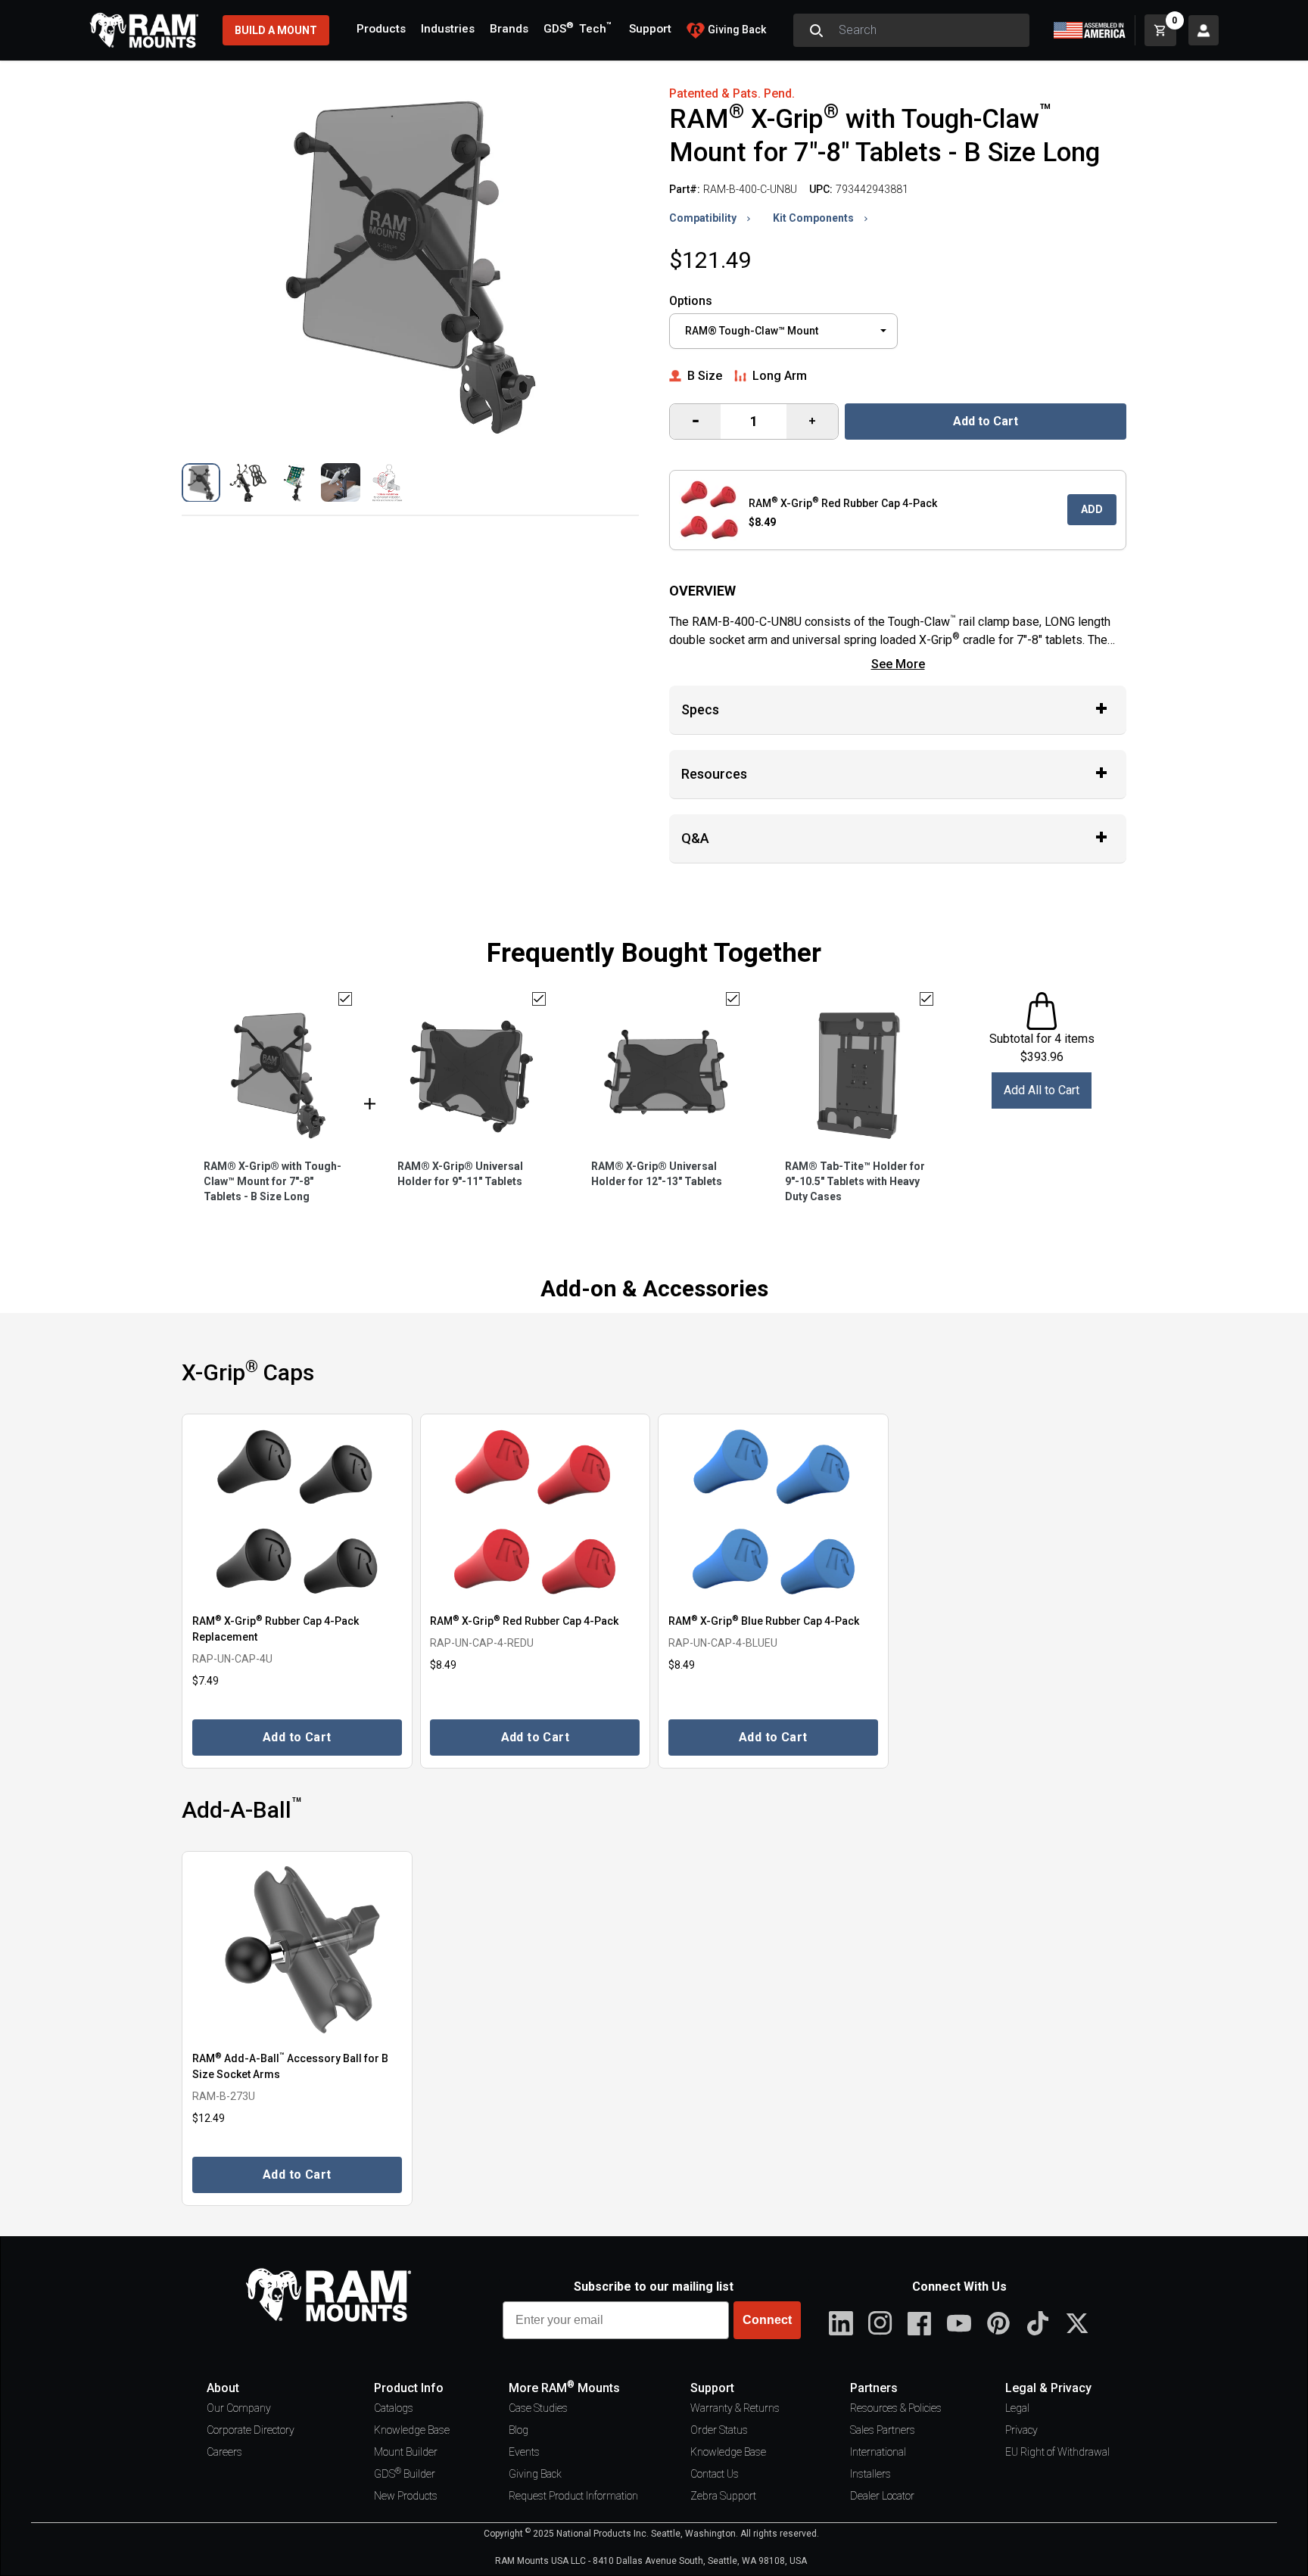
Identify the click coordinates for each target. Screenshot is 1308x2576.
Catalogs (394, 2408)
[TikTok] (1038, 2323)
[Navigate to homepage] (144, 30)
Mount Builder (406, 2452)
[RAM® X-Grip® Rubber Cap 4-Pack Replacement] (297, 1512)
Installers (870, 2474)
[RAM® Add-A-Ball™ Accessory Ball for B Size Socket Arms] (297, 1950)
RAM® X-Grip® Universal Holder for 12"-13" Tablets (657, 1174)
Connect (767, 2320)
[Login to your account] (1204, 30)
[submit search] (816, 30)
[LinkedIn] (841, 2323)
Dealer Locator (882, 2496)
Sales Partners (883, 2430)
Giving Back (535, 2474)
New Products (406, 2496)
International (878, 2452)
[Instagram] (880, 2323)
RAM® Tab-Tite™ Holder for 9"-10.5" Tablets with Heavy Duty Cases (855, 1181)
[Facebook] (920, 2323)
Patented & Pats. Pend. (732, 93)
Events (524, 2452)
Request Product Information (573, 2496)
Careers (224, 2452)
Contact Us (715, 2474)
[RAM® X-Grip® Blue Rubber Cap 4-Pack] (773, 1512)
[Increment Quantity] (695, 422)
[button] (201, 482)
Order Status (719, 2430)
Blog (519, 2430)
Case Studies (538, 2408)
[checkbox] (345, 999)
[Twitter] (1077, 2323)
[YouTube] (959, 2323)
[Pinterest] (998, 2323)
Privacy (1021, 2430)
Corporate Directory (251, 2430)
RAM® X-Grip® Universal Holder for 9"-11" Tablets (460, 1174)
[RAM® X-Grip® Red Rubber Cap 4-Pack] (536, 1512)
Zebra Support (723, 2496)
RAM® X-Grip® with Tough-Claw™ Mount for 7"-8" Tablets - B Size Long (272, 1181)
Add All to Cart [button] (1042, 1090)
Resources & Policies (896, 2408)
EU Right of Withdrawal (1057, 2452)
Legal (1017, 2408)
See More (898, 664)
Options (691, 301)
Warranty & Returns (735, 2408)
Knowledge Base (412, 2430)
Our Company (239, 2408)
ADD (1092, 509)
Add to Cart (986, 421)
